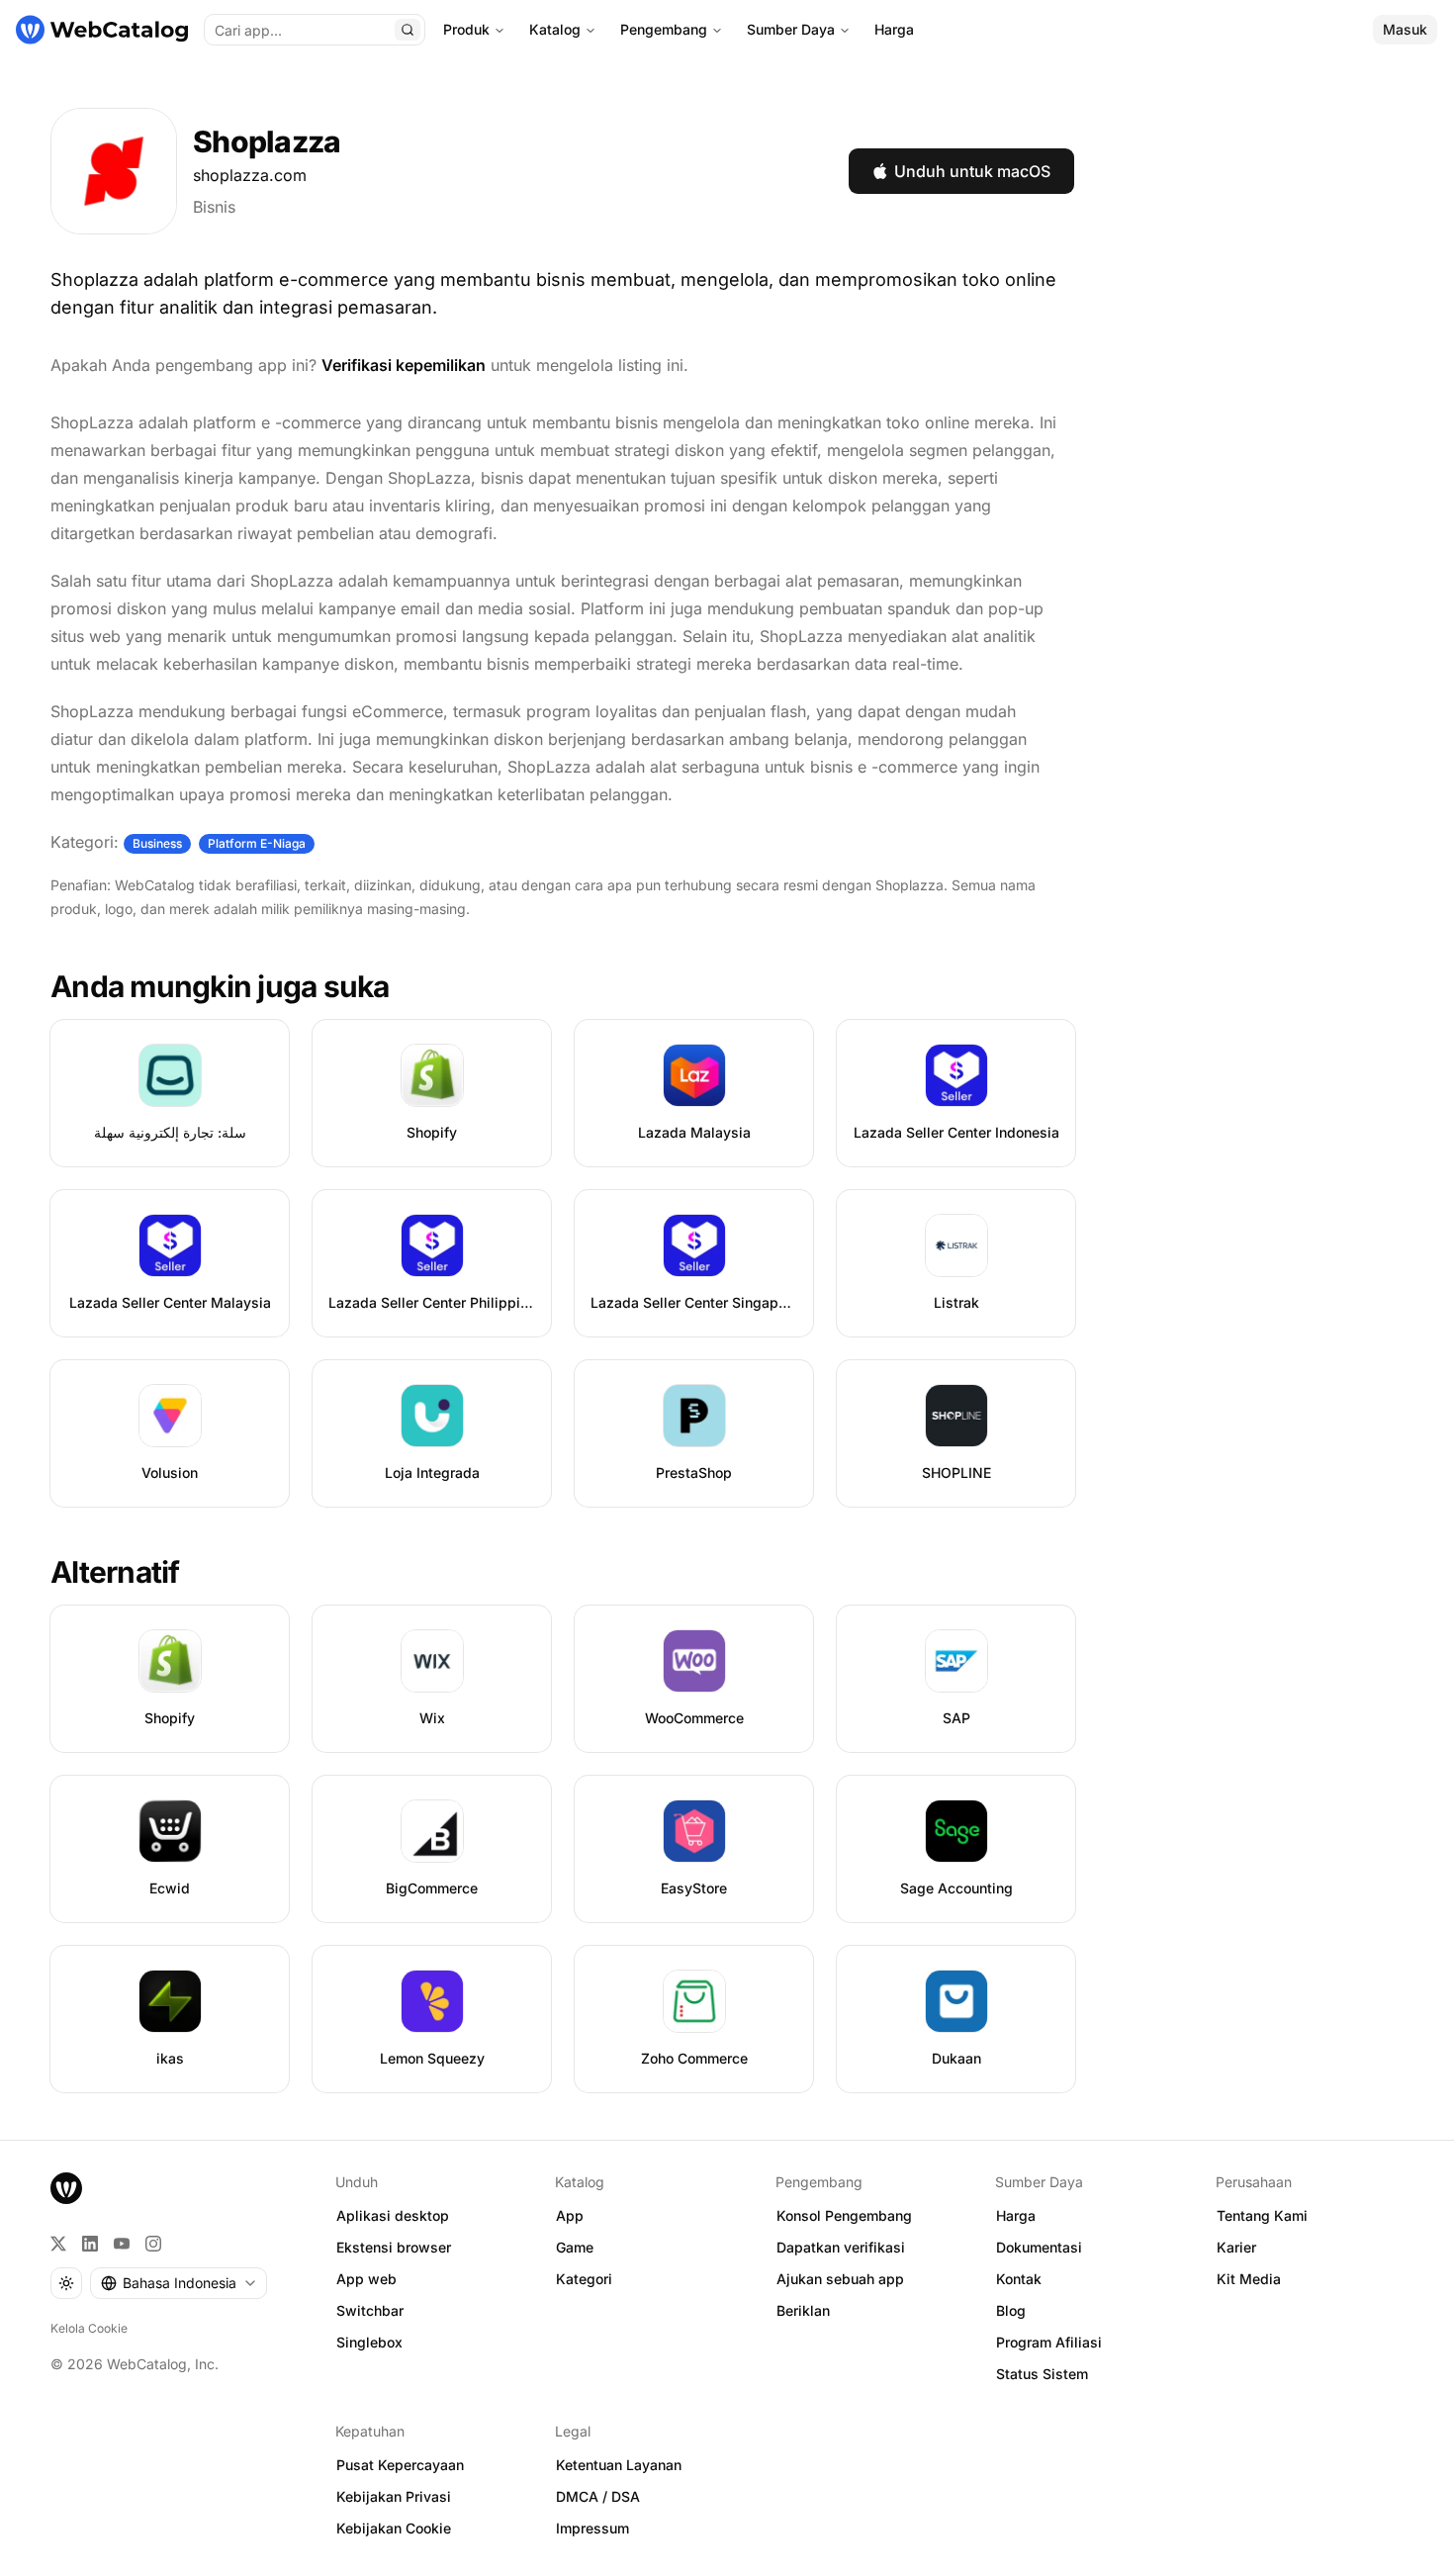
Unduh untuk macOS (972, 171)
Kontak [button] (1019, 2279)
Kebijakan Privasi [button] (394, 2496)
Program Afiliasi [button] (1049, 2342)
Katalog (555, 29)
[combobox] (179, 2283)
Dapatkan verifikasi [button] (841, 2247)
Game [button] (575, 2247)
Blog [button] (1011, 2310)
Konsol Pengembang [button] (844, 2215)
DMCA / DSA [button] (598, 2496)
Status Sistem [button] (1042, 2374)
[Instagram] (153, 2244)
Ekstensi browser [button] (394, 2247)
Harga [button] (1016, 2215)
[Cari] (408, 30)
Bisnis (214, 207)
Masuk (1405, 29)
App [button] (570, 2215)
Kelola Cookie (89, 2328)
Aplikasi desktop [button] (393, 2215)
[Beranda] (102, 30)
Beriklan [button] (803, 2310)
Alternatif (115, 1572)
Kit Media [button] (1249, 2279)
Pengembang (664, 29)
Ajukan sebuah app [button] (840, 2279)
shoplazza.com (250, 175)
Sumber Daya (791, 29)
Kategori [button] (584, 2279)
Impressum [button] (592, 2528)
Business (157, 843)
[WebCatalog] (66, 2188)
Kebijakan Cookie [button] (394, 2528)
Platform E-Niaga (257, 843)
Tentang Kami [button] (1262, 2215)
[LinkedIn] (90, 2244)
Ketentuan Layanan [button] (619, 2465)
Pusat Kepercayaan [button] (400, 2465)
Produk (466, 29)
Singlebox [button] (369, 2342)
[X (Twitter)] (58, 2244)
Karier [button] (1236, 2247)
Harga (894, 29)
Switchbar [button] (370, 2310)
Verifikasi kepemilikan (404, 365)
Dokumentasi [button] (1039, 2247)
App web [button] (366, 2279)
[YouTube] (122, 2244)
